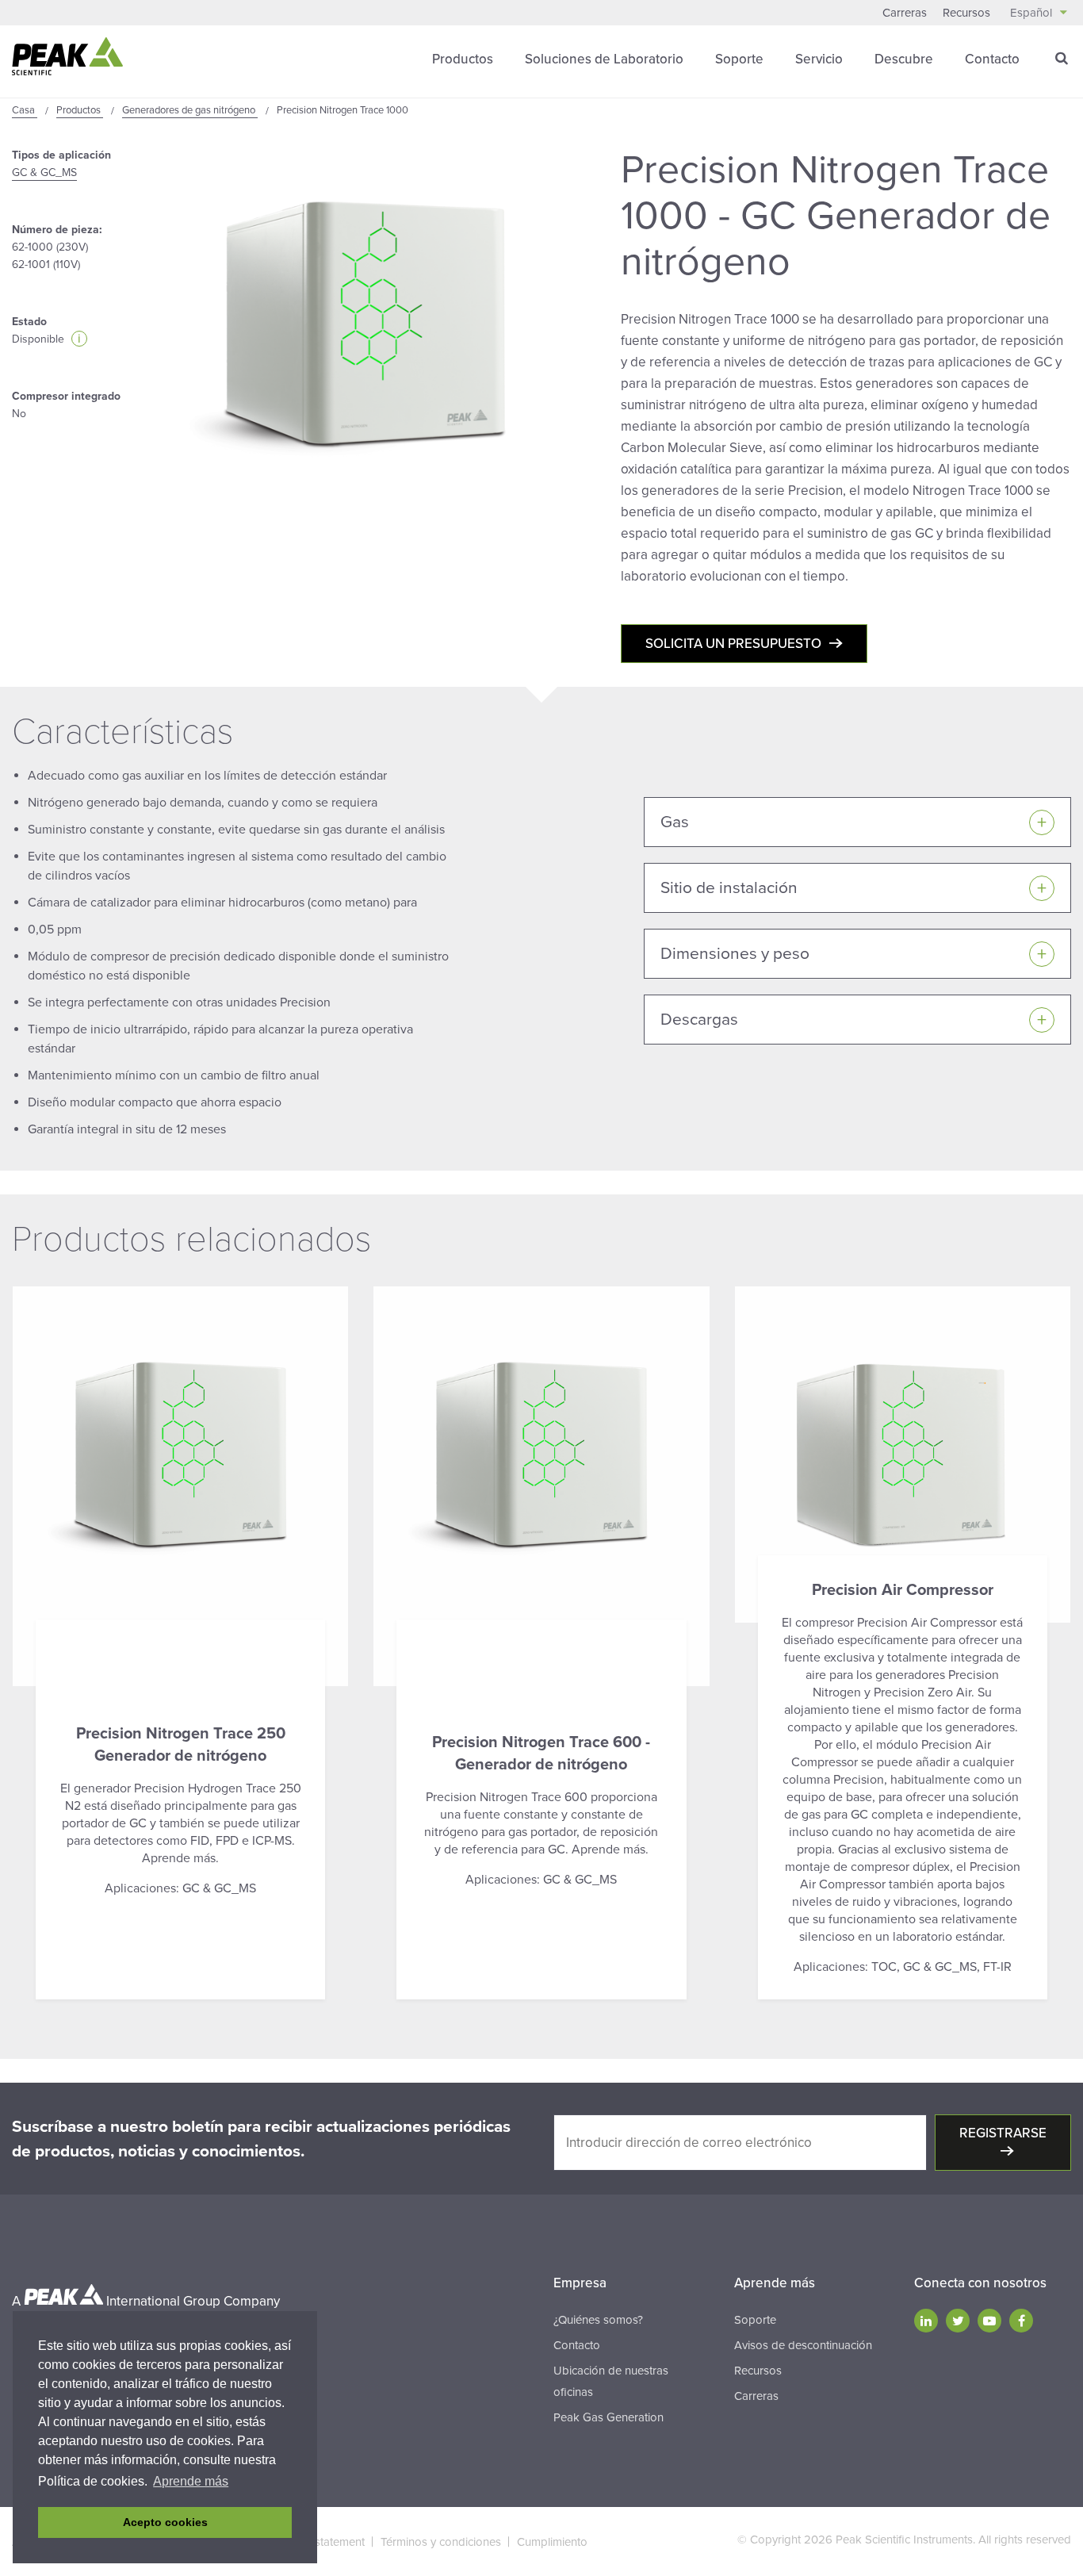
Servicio (819, 59)
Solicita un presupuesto (733, 644)
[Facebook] (1021, 2321)
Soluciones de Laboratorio (604, 59)
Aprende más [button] (191, 2481)
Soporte (739, 59)
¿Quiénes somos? (598, 2320)
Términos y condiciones (441, 2542)
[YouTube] (989, 2321)
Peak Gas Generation (608, 2417)
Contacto (992, 59)
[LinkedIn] (926, 2321)
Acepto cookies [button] (165, 2522)
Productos (463, 59)
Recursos (966, 13)
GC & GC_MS (44, 172)
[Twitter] (958, 2321)
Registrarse (1003, 2133)
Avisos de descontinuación (803, 2345)
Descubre (904, 59)
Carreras (905, 13)
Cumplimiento (552, 2542)
